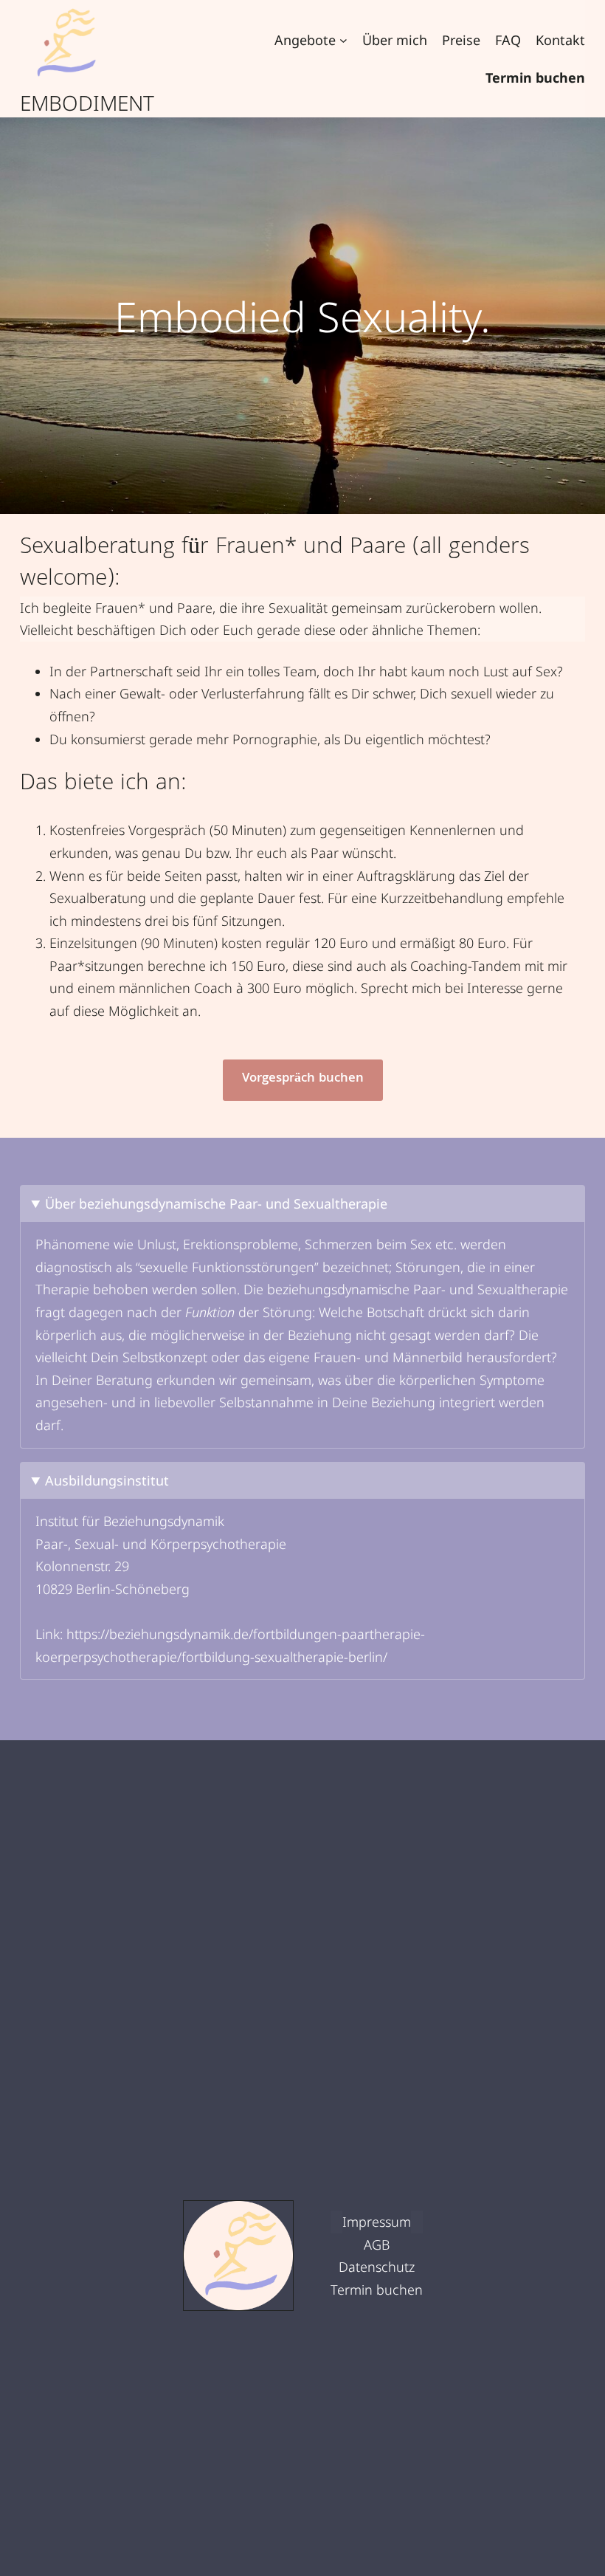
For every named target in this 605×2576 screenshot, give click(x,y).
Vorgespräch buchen (303, 1079)
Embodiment (87, 103)
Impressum (377, 2222)
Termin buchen (377, 2290)
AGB (377, 2244)
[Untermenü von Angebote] (343, 40)
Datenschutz (377, 2267)
